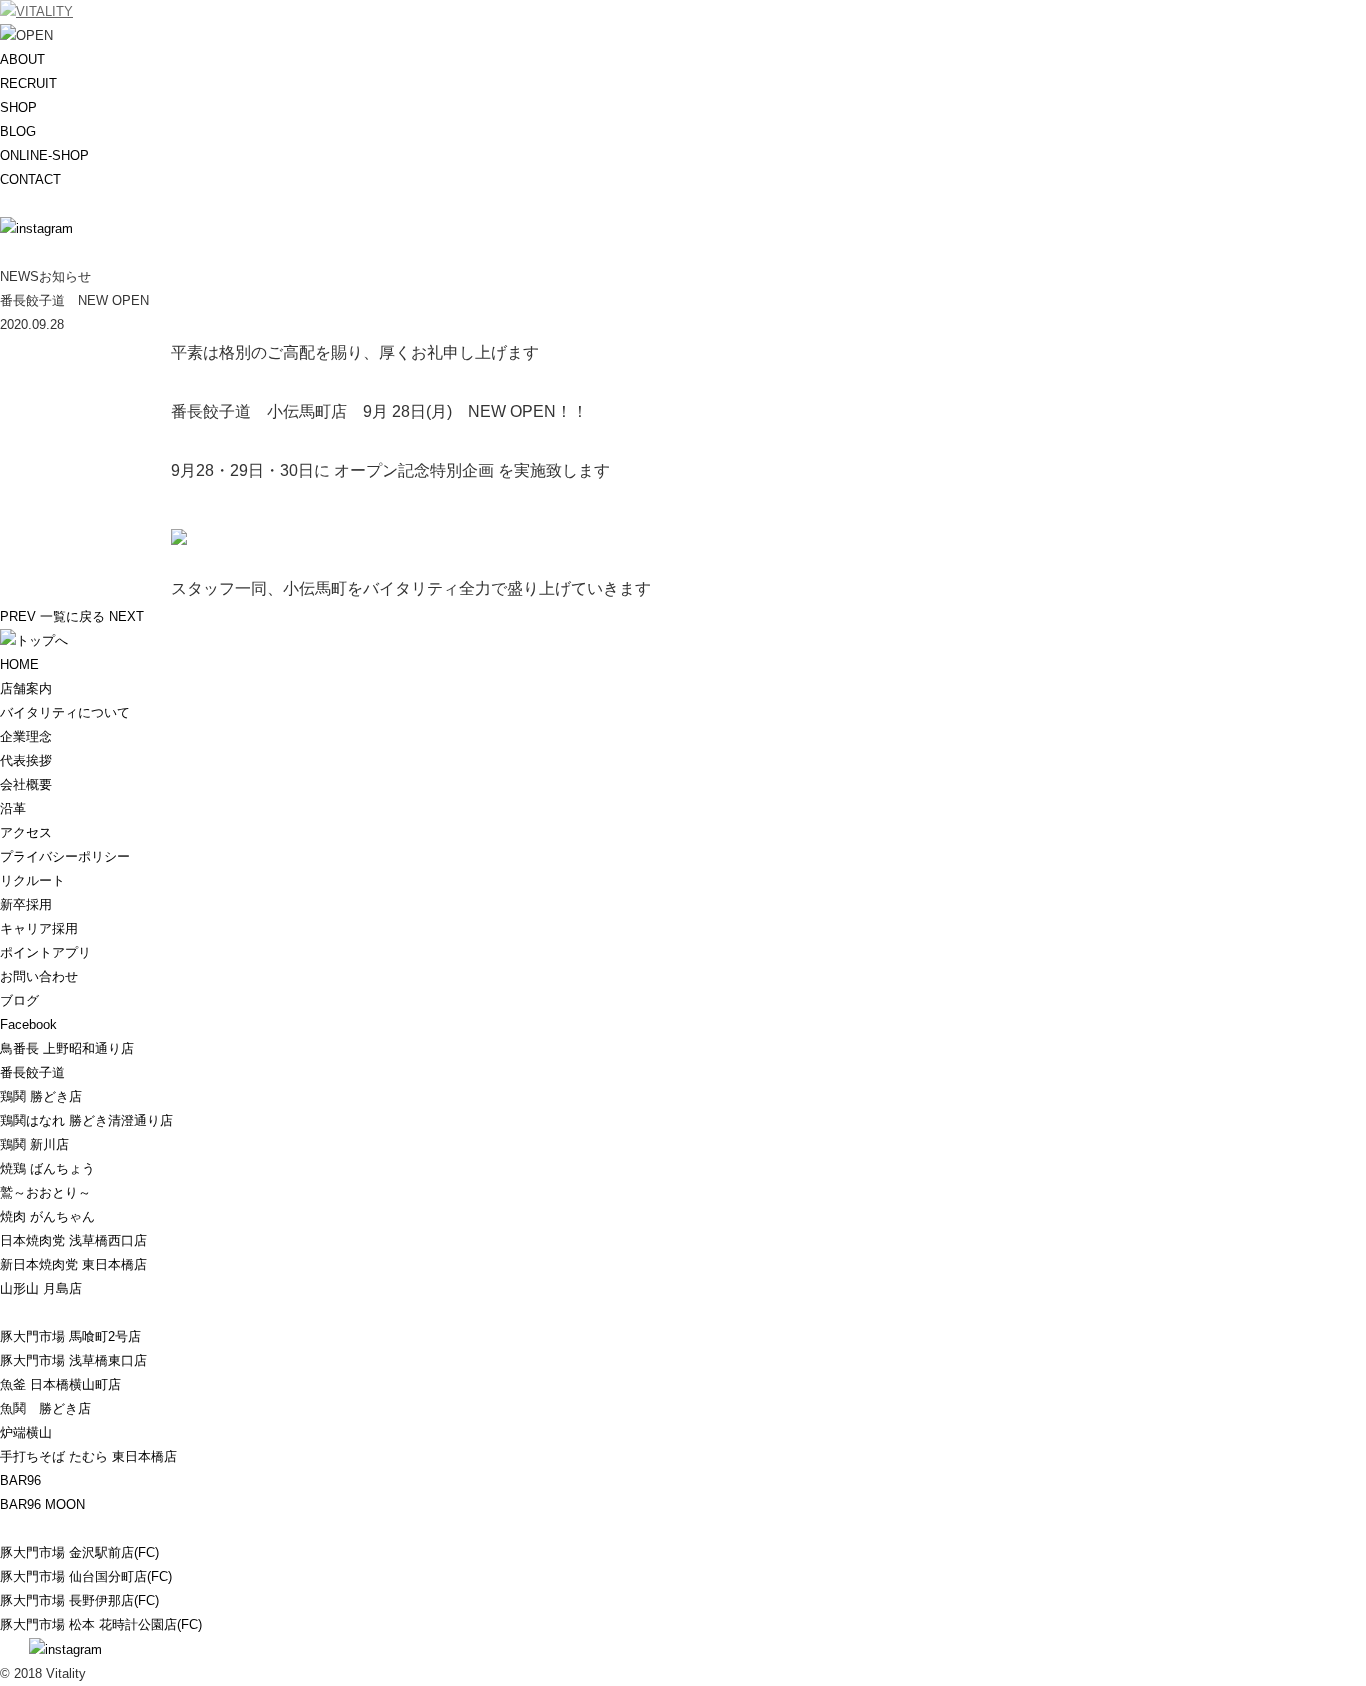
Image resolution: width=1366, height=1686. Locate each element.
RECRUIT (28, 83)
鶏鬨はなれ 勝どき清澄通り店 (86, 1120)
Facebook (28, 1024)
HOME (19, 664)
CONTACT (30, 179)
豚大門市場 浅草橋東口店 (73, 1360)
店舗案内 (26, 688)
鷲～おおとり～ (45, 1192)
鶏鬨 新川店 (34, 1144)
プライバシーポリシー (65, 856)
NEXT (126, 616)
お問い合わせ (39, 976)
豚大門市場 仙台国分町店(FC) (86, 1576)
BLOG (18, 131)
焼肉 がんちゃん (47, 1216)
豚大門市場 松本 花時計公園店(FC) (101, 1624)
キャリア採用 (39, 928)
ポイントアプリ (45, 952)
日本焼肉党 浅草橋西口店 (73, 1240)
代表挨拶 (26, 760)
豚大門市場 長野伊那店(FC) (79, 1600)
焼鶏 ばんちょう (47, 1168)
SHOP (18, 107)
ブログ (19, 1000)
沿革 (13, 808)
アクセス (26, 832)
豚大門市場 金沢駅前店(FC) (79, 1552)
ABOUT (22, 59)
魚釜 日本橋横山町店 (60, 1384)
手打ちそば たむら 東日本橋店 (88, 1456)
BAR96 (20, 1480)
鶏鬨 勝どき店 (41, 1096)
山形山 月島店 (41, 1288)
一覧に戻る (72, 616)
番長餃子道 (32, 1072)
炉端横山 (26, 1432)
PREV (18, 616)
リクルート (32, 880)
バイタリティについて (65, 712)
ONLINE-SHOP (44, 155)
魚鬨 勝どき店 (45, 1408)
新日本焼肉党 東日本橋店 (73, 1264)
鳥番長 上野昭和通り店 (67, 1048)
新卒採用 (26, 904)
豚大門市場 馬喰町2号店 (70, 1336)
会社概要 (26, 784)
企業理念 (26, 736)
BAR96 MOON (42, 1504)
